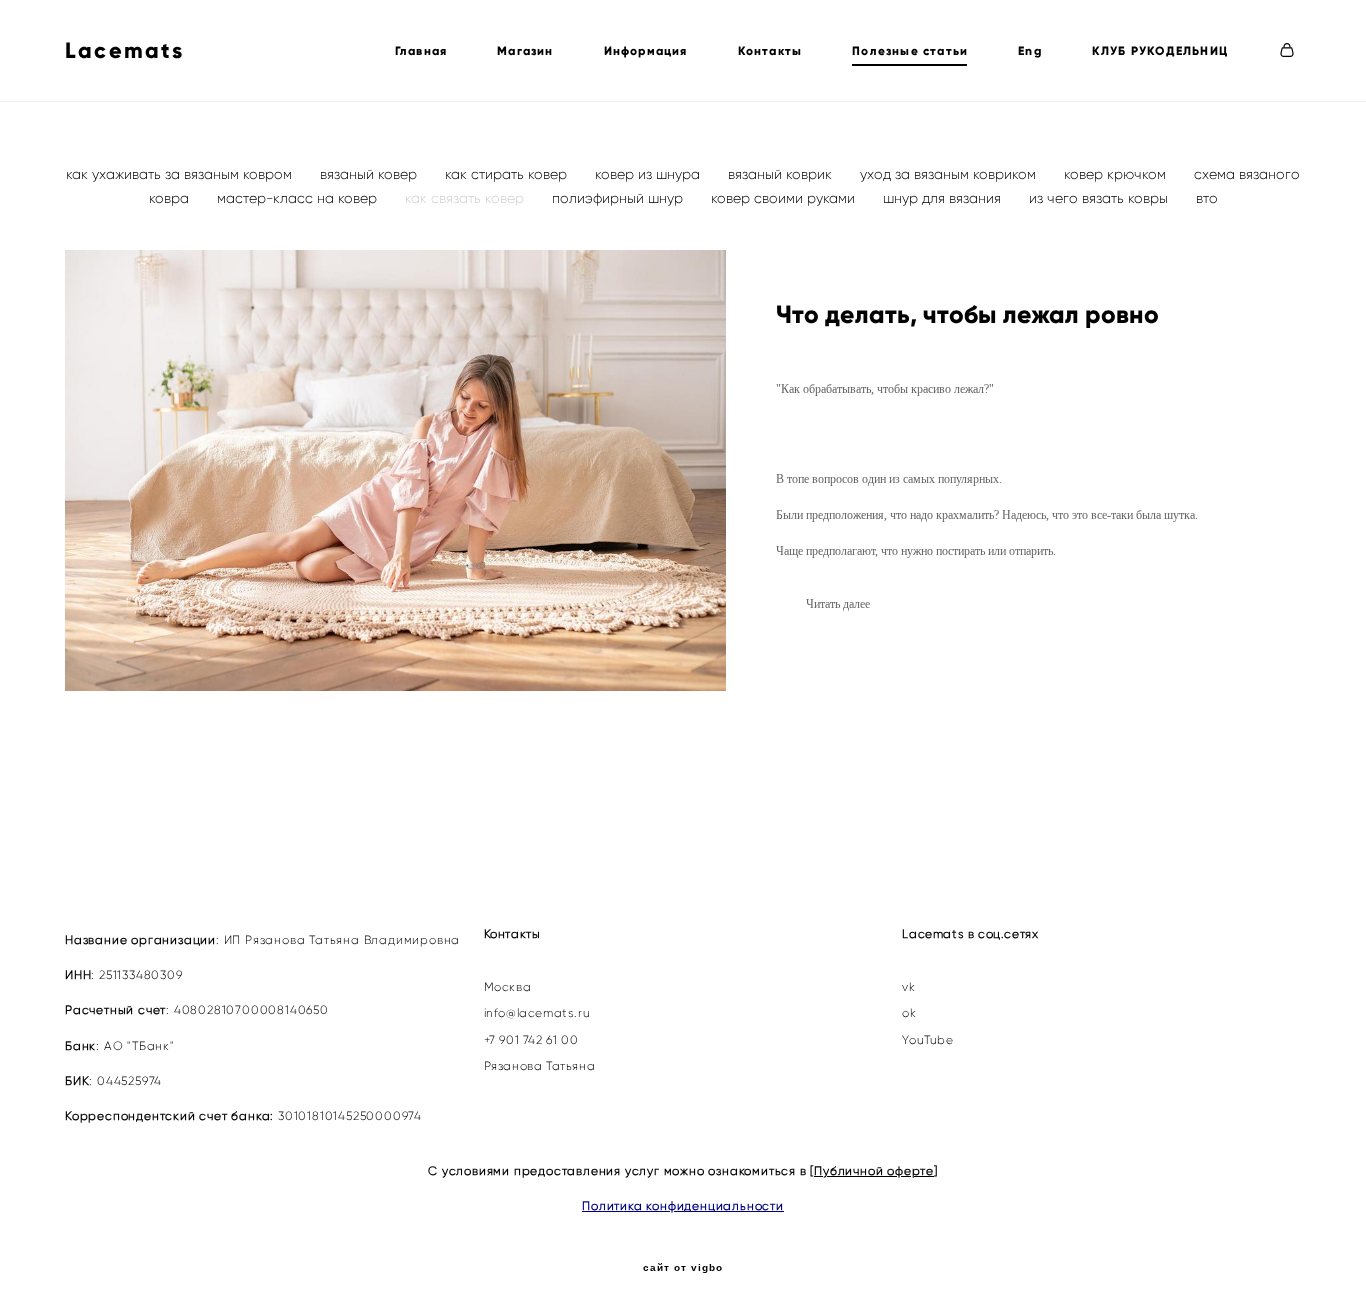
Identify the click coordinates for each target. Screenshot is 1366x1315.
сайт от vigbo (683, 1268)
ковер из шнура (649, 174)
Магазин (525, 51)
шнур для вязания (944, 198)
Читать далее (838, 604)
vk (908, 987)
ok (909, 1013)
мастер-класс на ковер (299, 198)
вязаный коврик (782, 174)
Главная (421, 51)
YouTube (927, 1040)
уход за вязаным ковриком (950, 174)
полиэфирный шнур (619, 198)
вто (1207, 198)
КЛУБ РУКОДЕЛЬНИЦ (1160, 51)
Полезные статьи (910, 51)
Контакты (770, 51)
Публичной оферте (874, 1171)
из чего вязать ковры (1100, 198)
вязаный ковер (370, 174)
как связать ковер (466, 198)
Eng (1030, 51)
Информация (646, 51)
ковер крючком (1117, 174)
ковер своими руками (785, 198)
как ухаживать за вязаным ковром (181, 174)
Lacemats (125, 51)
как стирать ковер (508, 174)
